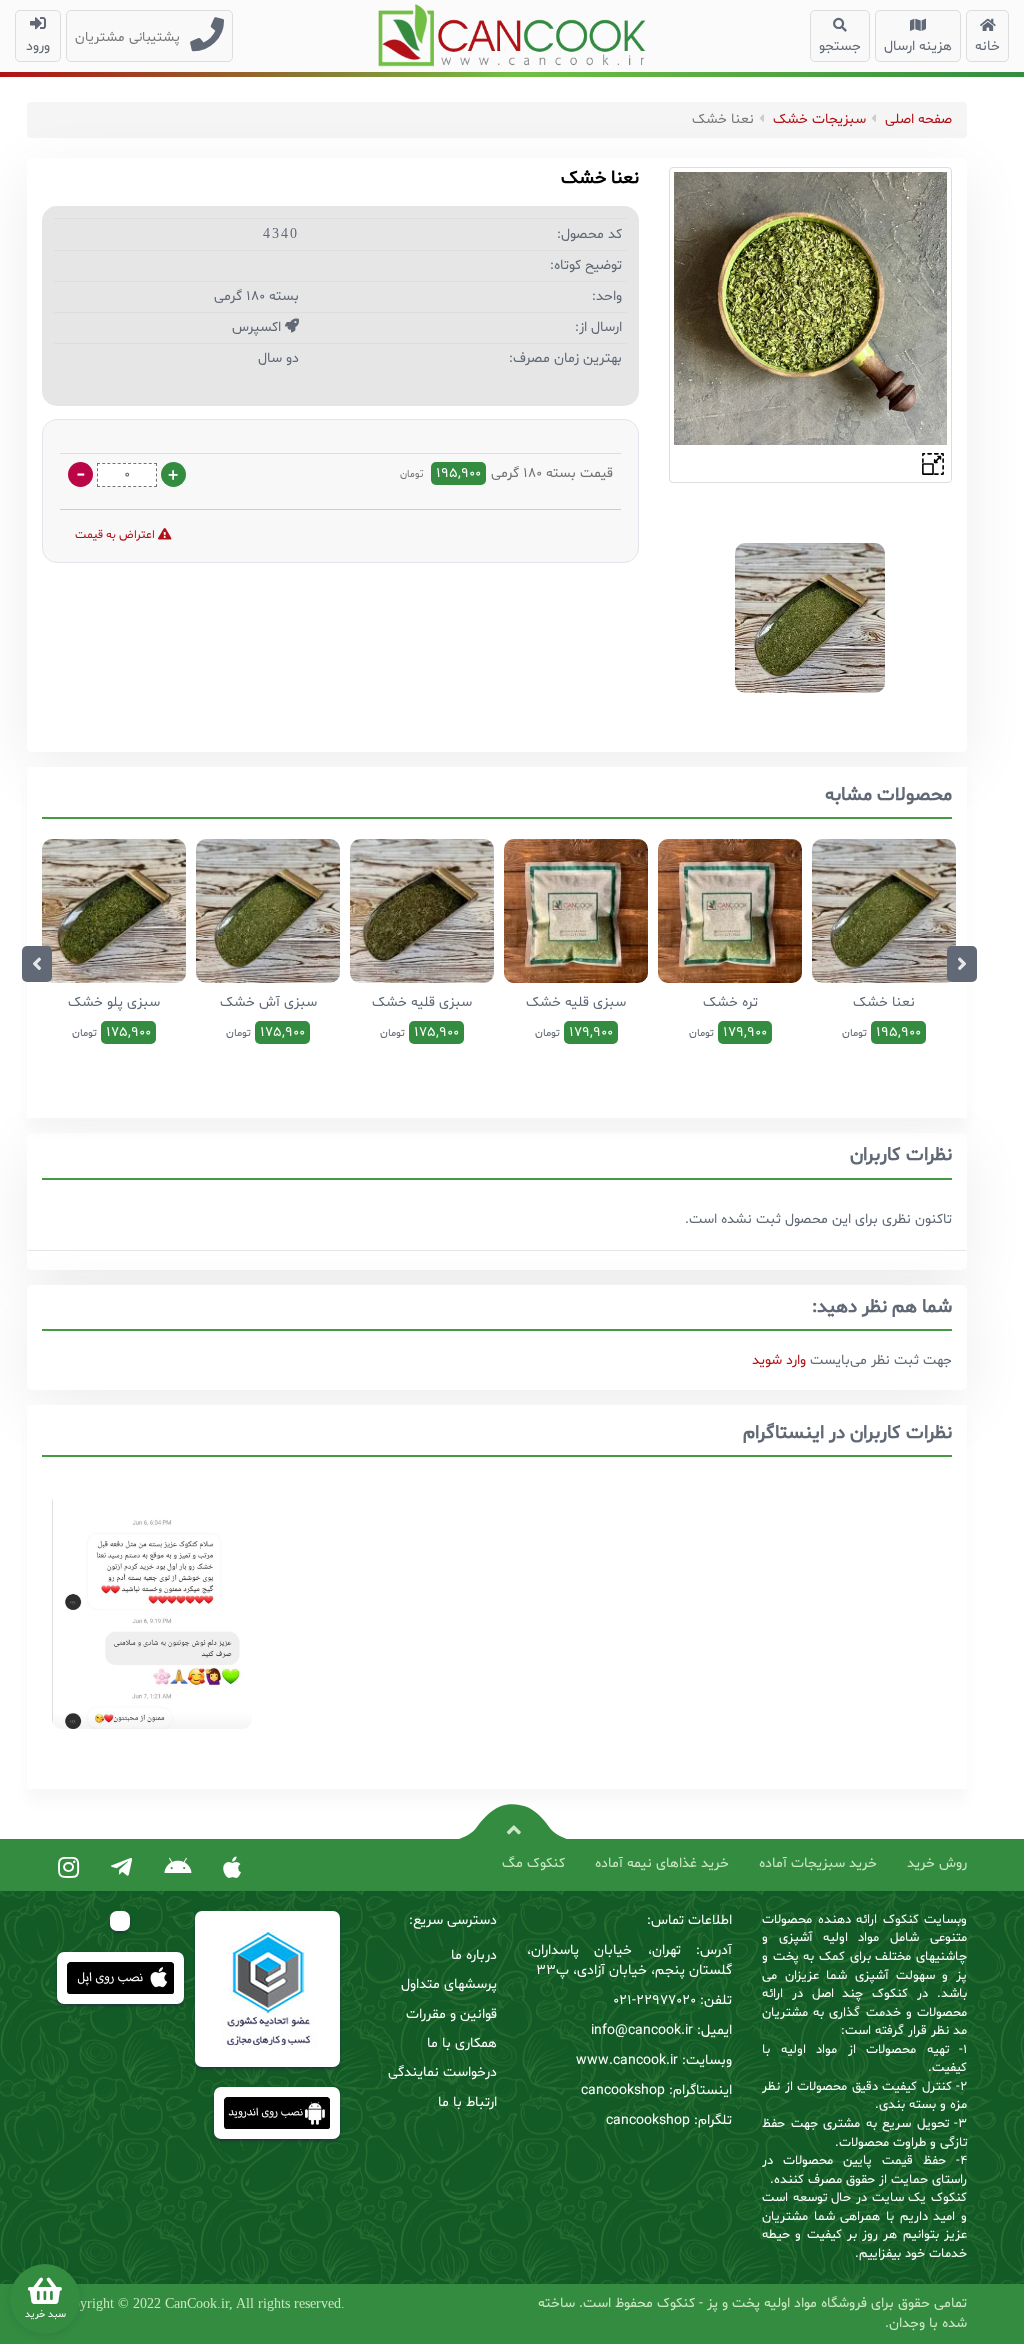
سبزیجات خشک (819, 119)
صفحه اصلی (918, 119)
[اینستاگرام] (68, 1869)
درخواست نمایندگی (442, 2072)
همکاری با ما (462, 2043)
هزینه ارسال (918, 46)
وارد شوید (779, 1360)
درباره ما (474, 1955)
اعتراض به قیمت (116, 535)
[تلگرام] (121, 1869)
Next (962, 964)
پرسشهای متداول (449, 1984)
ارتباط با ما (467, 2102)
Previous (37, 964)
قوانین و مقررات (451, 2014)
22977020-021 (654, 2000)
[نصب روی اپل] (232, 1869)
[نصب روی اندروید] (177, 1869)
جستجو (840, 46)
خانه (987, 46)
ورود (38, 46)
